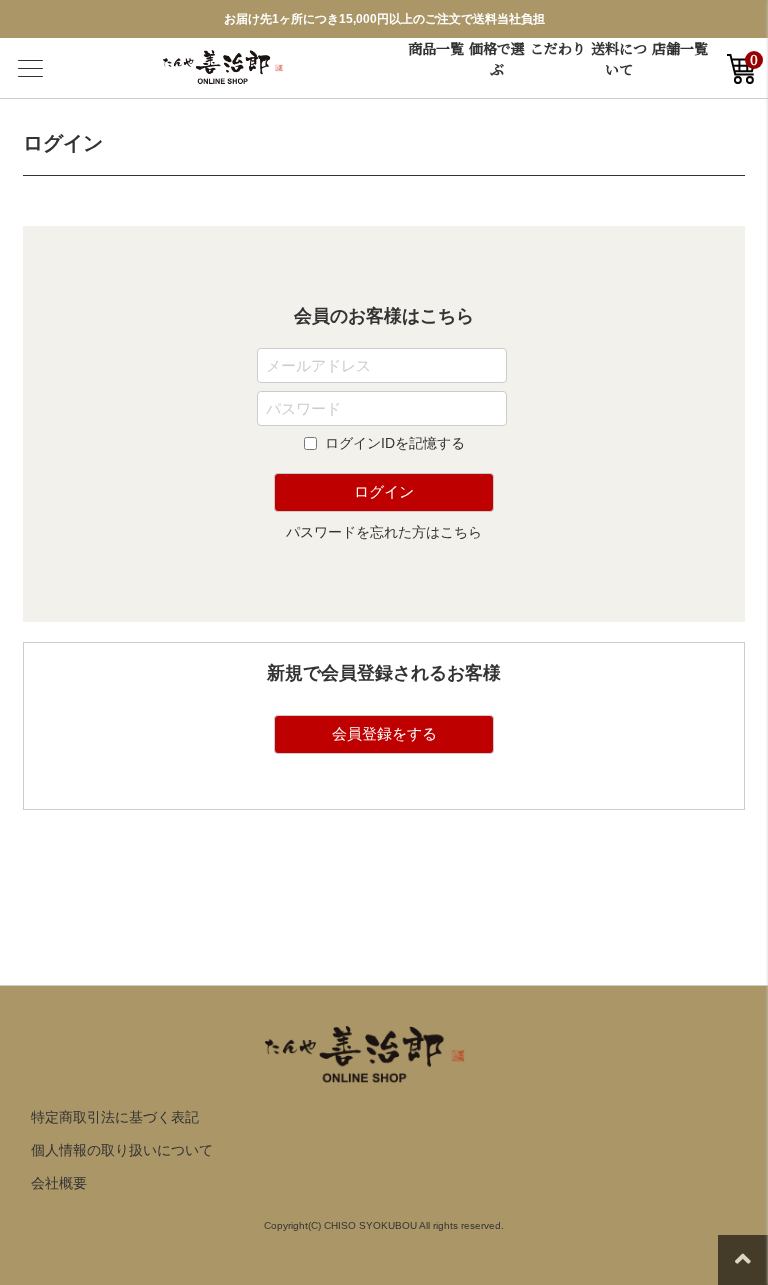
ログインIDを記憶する (395, 443)
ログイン (384, 491)
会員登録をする (384, 733)
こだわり (558, 48)
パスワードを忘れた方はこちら (384, 532)
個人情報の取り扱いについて (122, 1150)
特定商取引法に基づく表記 (115, 1117)
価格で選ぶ (497, 58)
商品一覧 (436, 48)
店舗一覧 (680, 48)
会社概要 (59, 1183)
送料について (619, 58)
